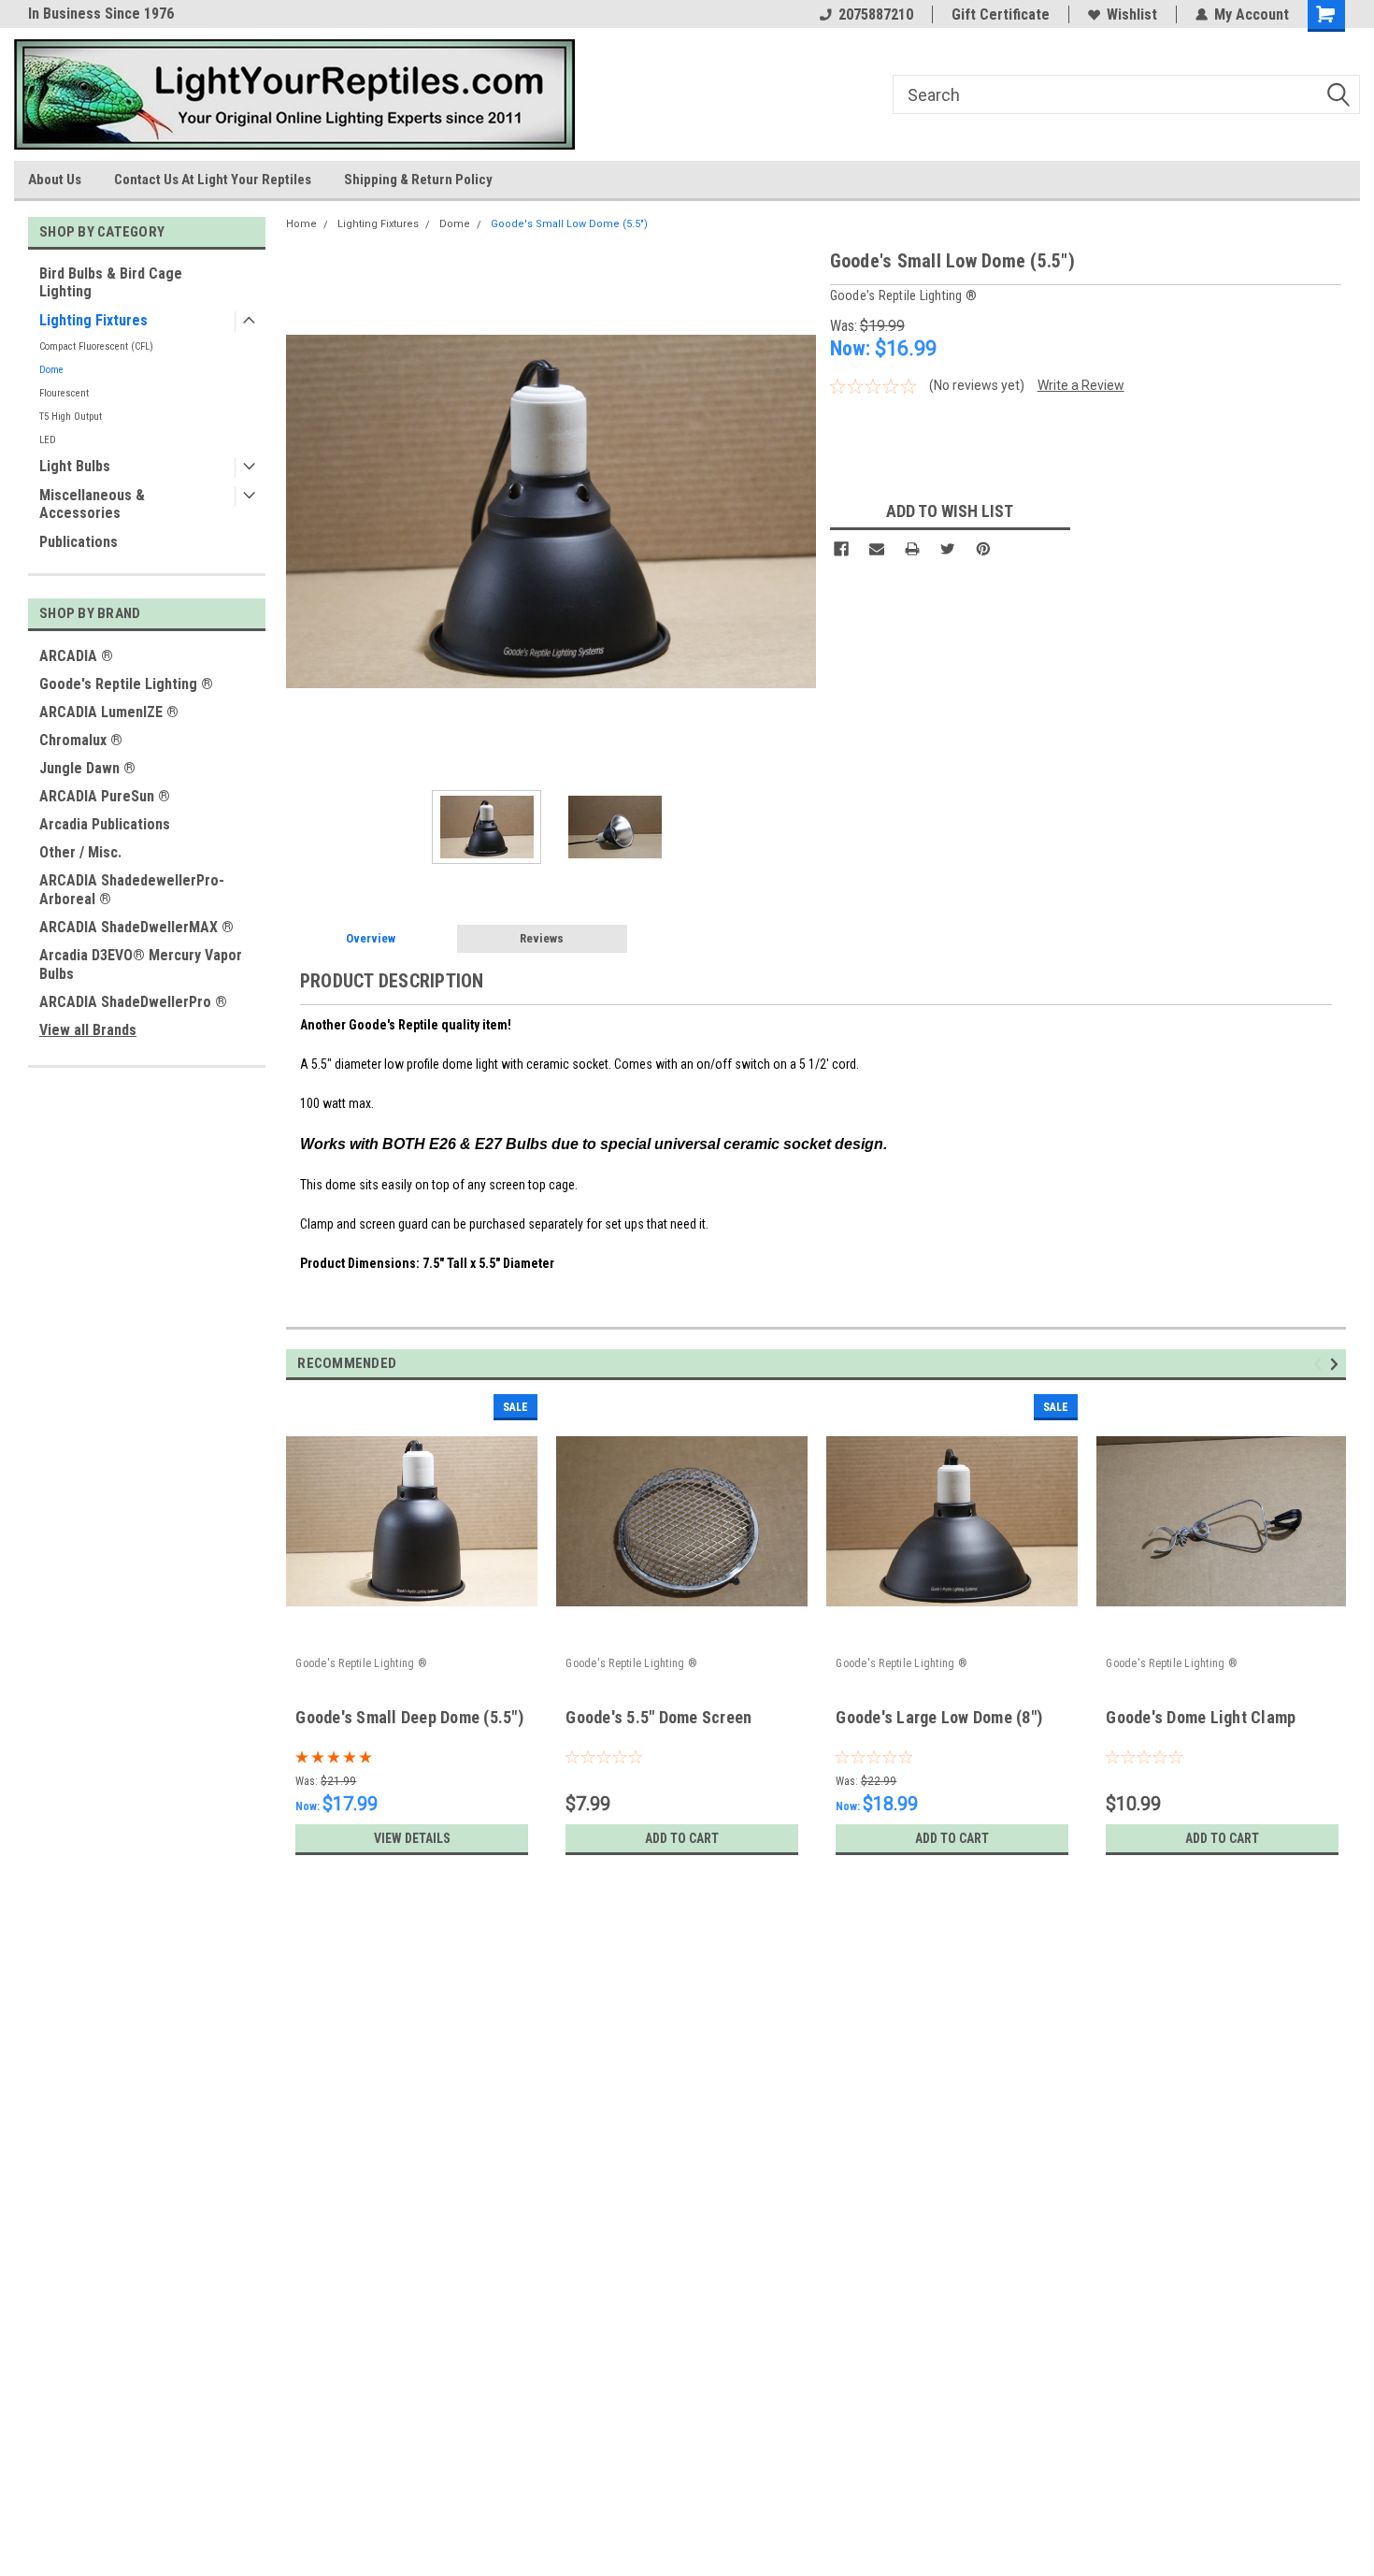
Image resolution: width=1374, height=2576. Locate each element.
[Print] (912, 549)
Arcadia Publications (105, 824)
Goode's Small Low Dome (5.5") (569, 224)
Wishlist (1132, 14)
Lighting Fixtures (93, 320)
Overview (371, 938)
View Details (412, 1838)
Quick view (412, 1635)
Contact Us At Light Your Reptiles (213, 180)
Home (301, 224)
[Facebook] (841, 549)
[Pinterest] (983, 549)
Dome (51, 370)
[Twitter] (948, 549)
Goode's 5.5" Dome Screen (658, 1717)
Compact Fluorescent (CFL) (96, 346)
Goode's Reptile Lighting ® (126, 684)
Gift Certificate (1001, 14)
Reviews (542, 938)
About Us (55, 180)
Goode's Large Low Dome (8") (939, 1717)
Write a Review (1081, 385)
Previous (305, 511)
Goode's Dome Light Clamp (1201, 1717)
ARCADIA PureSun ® (105, 796)
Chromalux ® (81, 740)
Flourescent (64, 393)
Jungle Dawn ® (87, 768)
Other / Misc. (80, 852)
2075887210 (876, 14)
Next (797, 511)
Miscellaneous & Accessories (92, 504)
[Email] (877, 549)
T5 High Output (71, 417)
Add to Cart (682, 1838)
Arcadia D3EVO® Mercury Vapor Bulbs (141, 964)
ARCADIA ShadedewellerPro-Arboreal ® (132, 890)
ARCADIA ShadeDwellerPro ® (133, 1002)
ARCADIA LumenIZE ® (109, 712)
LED (48, 440)
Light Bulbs (75, 466)
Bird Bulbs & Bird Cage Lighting (111, 282)
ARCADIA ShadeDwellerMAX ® (136, 927)
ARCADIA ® (76, 656)
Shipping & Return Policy (418, 180)
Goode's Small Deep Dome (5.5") (409, 1717)
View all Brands (88, 1030)
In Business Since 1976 (101, 14)
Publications (79, 542)
